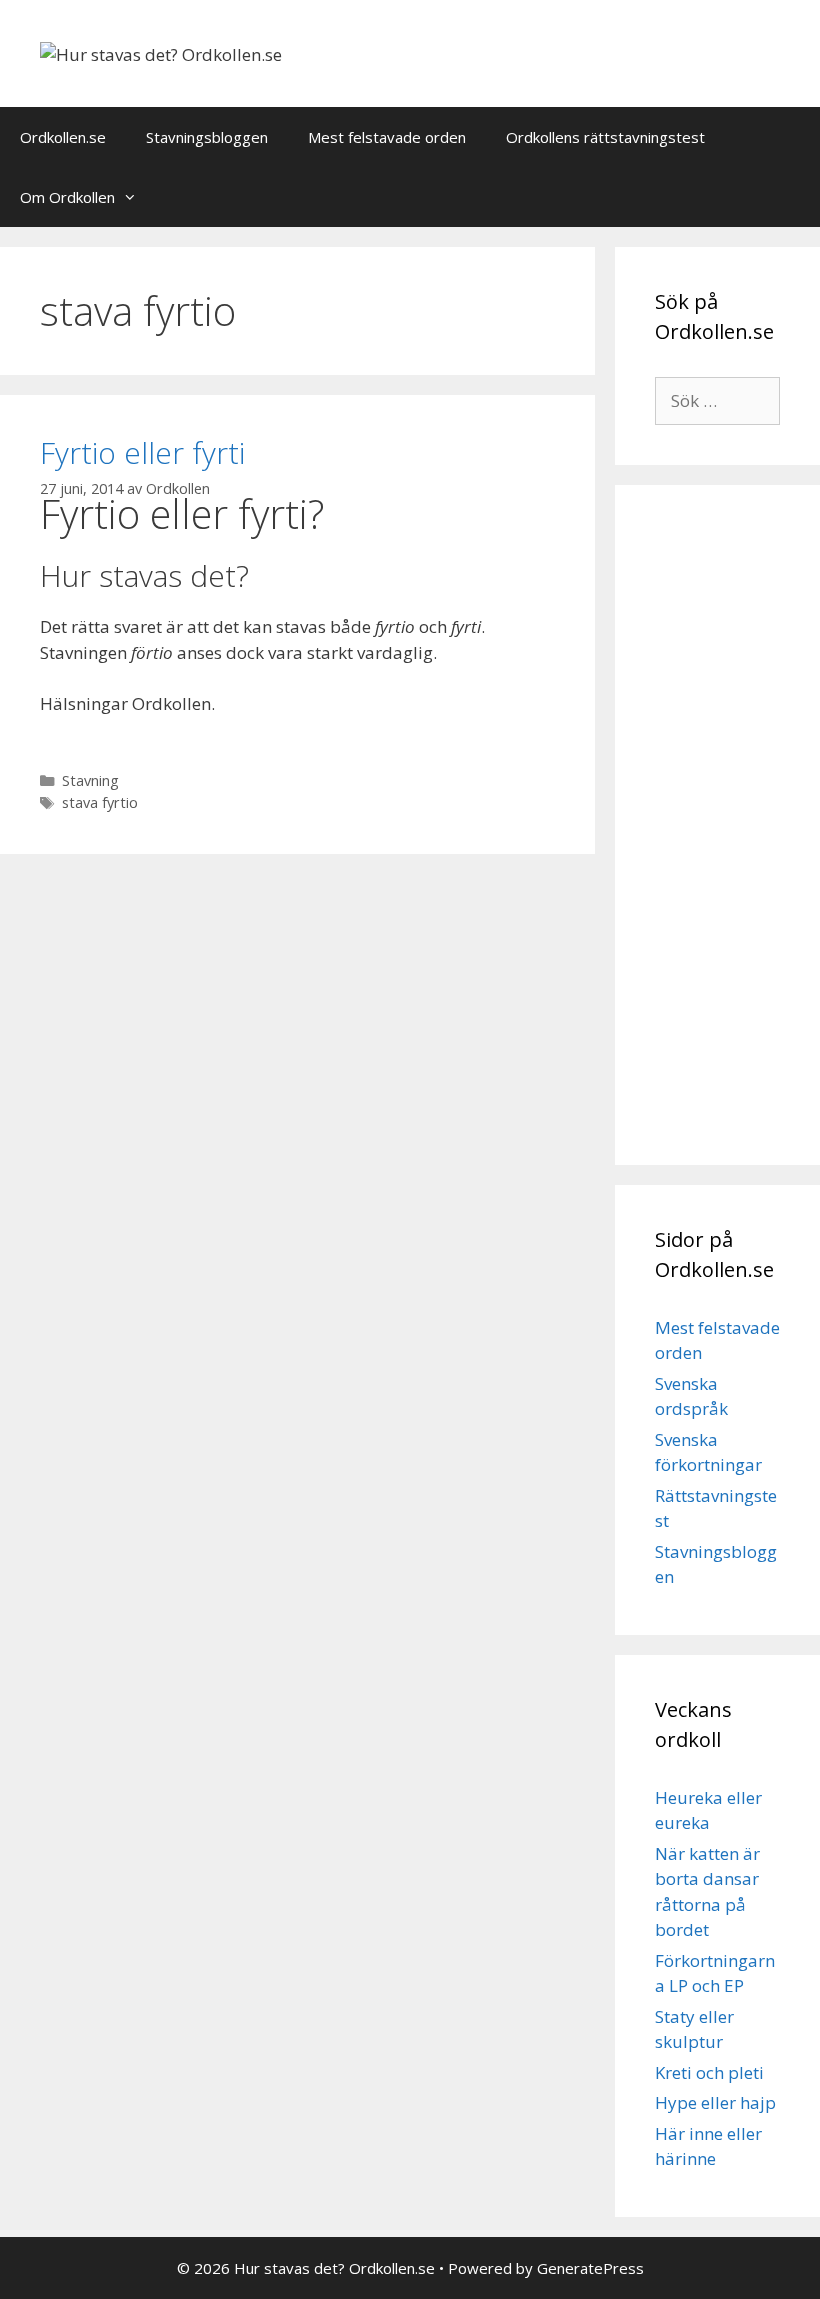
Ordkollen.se (63, 137)
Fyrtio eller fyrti (142, 452)
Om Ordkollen (67, 197)
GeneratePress (590, 2268)
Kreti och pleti (709, 2072)
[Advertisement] (717, 825)
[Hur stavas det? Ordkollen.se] (161, 52)
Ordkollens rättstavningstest (605, 137)
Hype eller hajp (715, 2102)
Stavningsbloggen (207, 137)
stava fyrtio (100, 802)
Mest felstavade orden (387, 137)
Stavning (90, 780)
